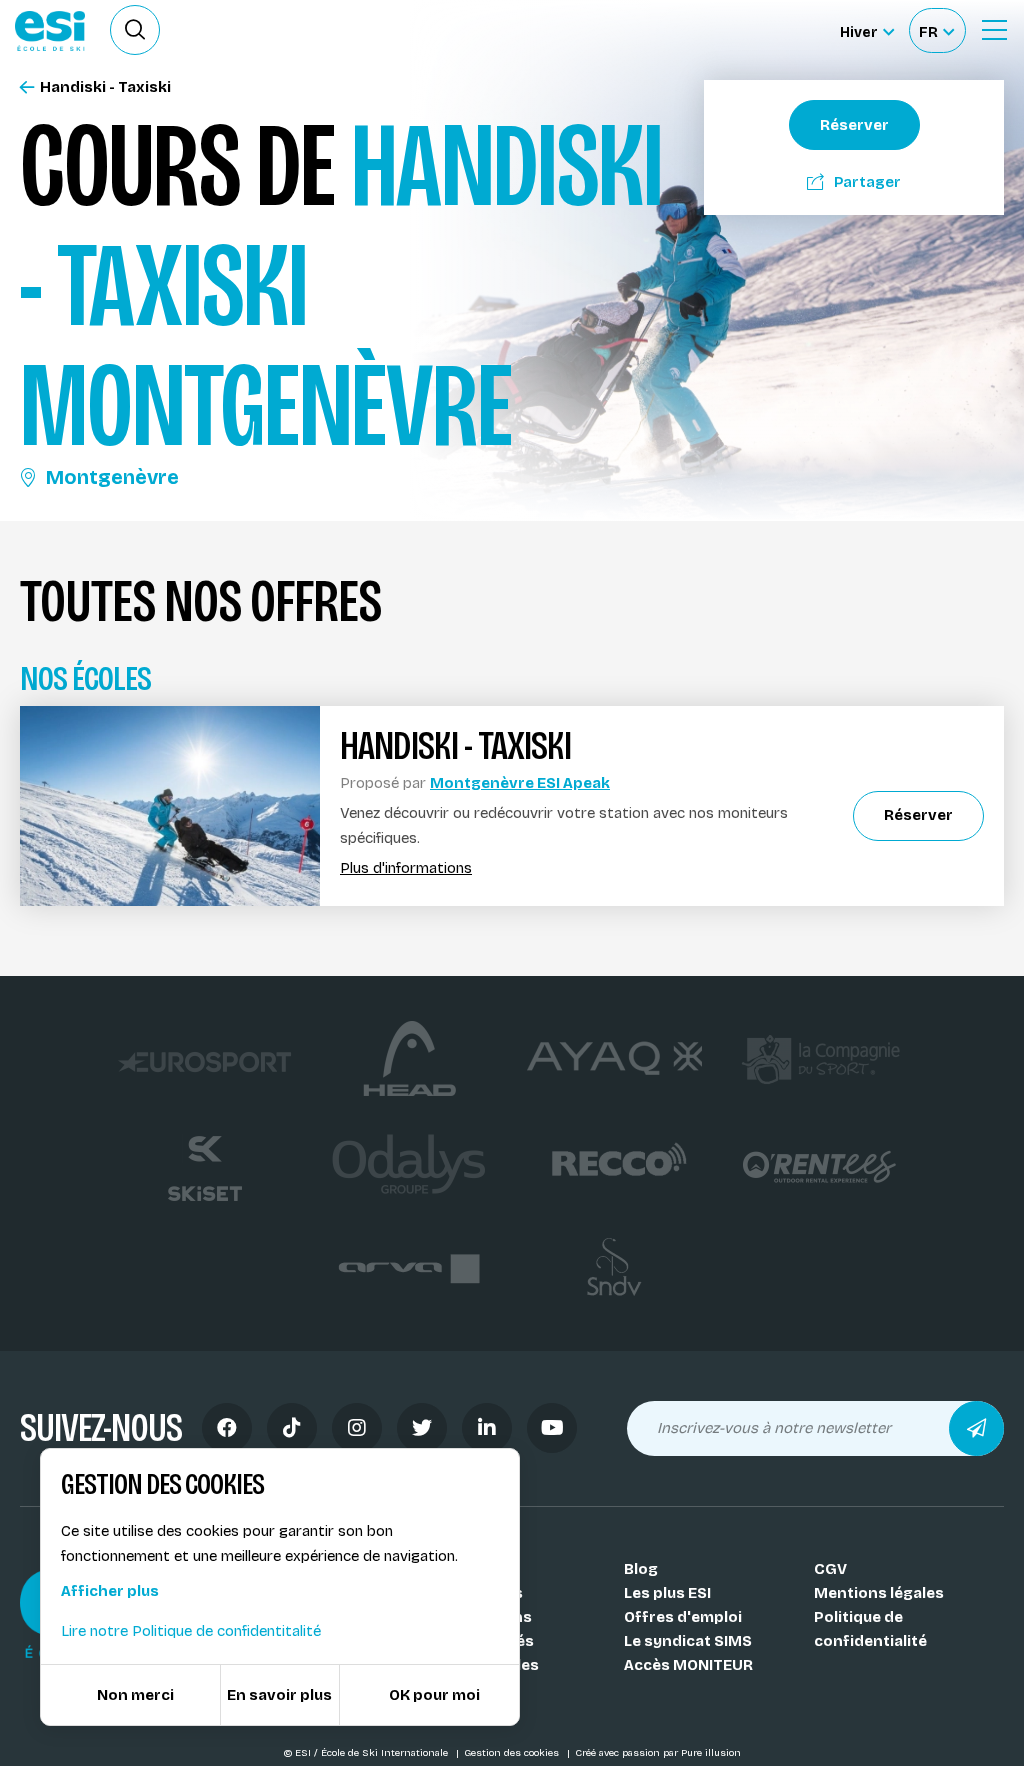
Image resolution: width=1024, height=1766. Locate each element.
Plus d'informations (406, 868)
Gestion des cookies (513, 1753)
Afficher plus (110, 1591)
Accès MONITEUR (688, 1665)
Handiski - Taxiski (105, 87)
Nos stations (483, 1617)
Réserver (854, 125)
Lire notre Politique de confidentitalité (191, 1631)
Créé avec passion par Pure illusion (658, 1753)
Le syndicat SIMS (688, 1641)
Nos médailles (486, 1665)
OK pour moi (434, 1695)
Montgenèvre (112, 477)
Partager (867, 182)
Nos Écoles (475, 1569)
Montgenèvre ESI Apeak (520, 783)
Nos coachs (478, 1593)
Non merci (135, 1695)
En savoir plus (279, 1695)
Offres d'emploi (683, 1617)
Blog (641, 1569)
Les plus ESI (667, 1593)
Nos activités (484, 1641)
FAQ (448, 1689)
